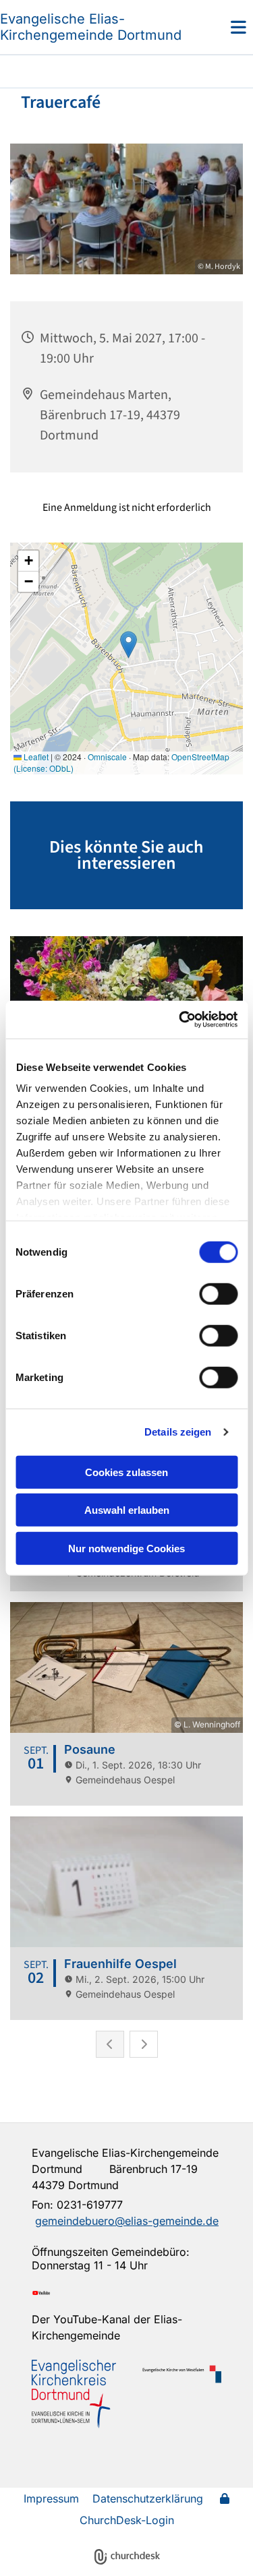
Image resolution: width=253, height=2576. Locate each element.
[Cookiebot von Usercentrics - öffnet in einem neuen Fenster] (180, 1020)
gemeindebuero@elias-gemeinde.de (127, 2221)
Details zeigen (178, 1432)
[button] (221, 27)
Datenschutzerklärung (148, 2498)
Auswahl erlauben (127, 1510)
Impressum (51, 2498)
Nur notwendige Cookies (126, 1548)
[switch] (218, 1293)
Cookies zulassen (126, 1472)
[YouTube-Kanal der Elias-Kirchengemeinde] (126, 2293)
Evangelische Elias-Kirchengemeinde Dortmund (91, 27)
